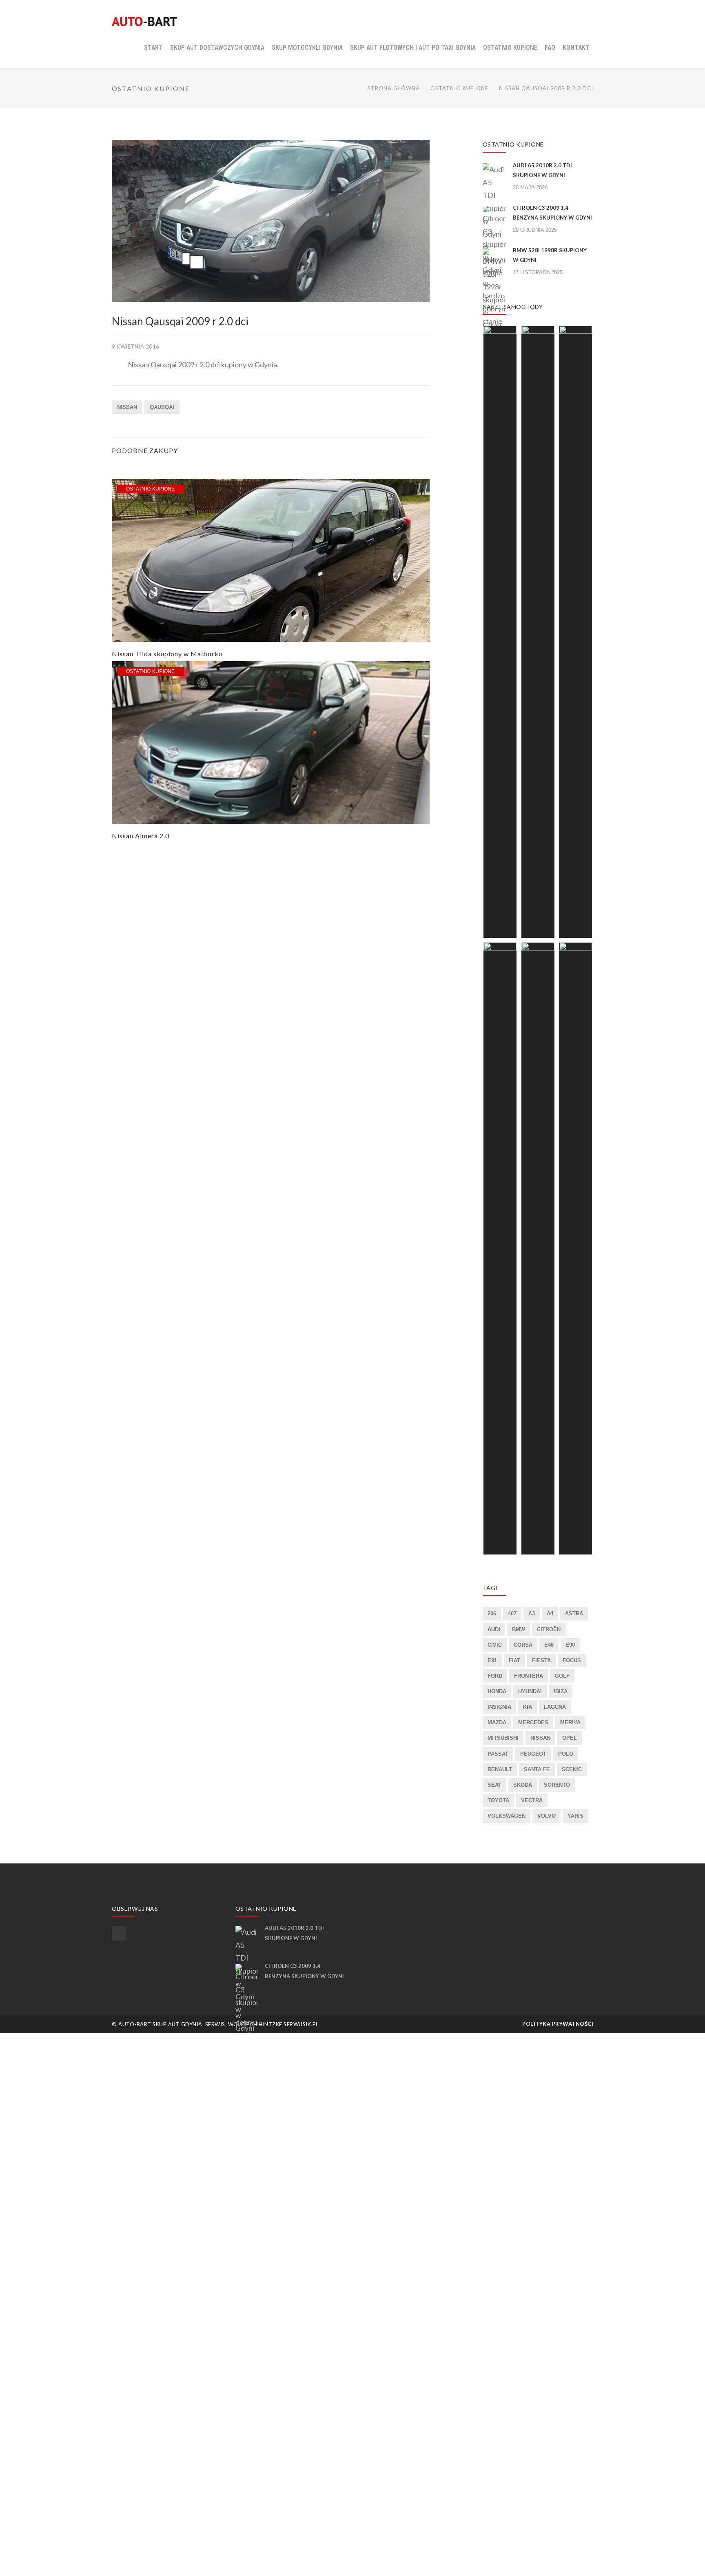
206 (492, 1613)
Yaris (575, 1816)
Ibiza (561, 1691)
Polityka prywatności (558, 2024)
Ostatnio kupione (151, 489)
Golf (562, 1676)
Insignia (499, 1707)
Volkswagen (507, 1816)
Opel (570, 1738)
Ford (495, 1676)
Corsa (523, 1645)
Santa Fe (537, 1769)
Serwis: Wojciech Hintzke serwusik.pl (262, 2024)
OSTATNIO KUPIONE (459, 88)
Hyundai (530, 1691)
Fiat (514, 1660)
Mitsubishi (503, 1738)
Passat (498, 1754)
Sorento (557, 1785)
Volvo (546, 1816)
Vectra (532, 1800)
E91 (492, 1660)
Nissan (127, 407)
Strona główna (394, 88)
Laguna (555, 1707)
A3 (532, 1613)
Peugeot (533, 1754)
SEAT (494, 1785)
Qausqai (162, 407)
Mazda (497, 1722)
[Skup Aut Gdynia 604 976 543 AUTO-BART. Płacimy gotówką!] (144, 20)
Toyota (498, 1800)
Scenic (572, 1769)
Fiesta (541, 1660)
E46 (549, 1645)
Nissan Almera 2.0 (141, 836)
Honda (497, 1691)
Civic (495, 1645)
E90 (570, 1645)
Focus (572, 1660)
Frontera (529, 1676)
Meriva (570, 1722)
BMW (519, 1629)
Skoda (523, 1785)
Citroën (549, 1629)
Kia (528, 1707)
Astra (574, 1613)
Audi (494, 1629)
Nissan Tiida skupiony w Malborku (167, 654)
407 (512, 1613)
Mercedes (533, 1722)
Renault (500, 1769)
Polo (566, 1754)
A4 (550, 1613)
